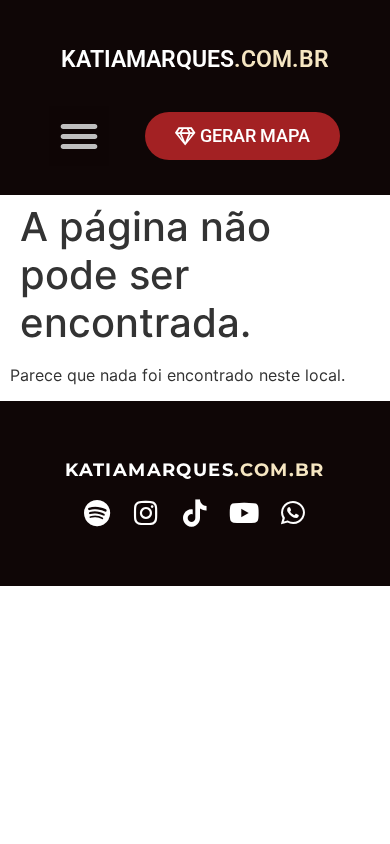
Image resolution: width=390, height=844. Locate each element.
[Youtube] (244, 512)
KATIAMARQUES (195, 59)
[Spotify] (97, 512)
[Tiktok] (195, 512)
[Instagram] (146, 512)
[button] (79, 136)
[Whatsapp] (293, 512)
